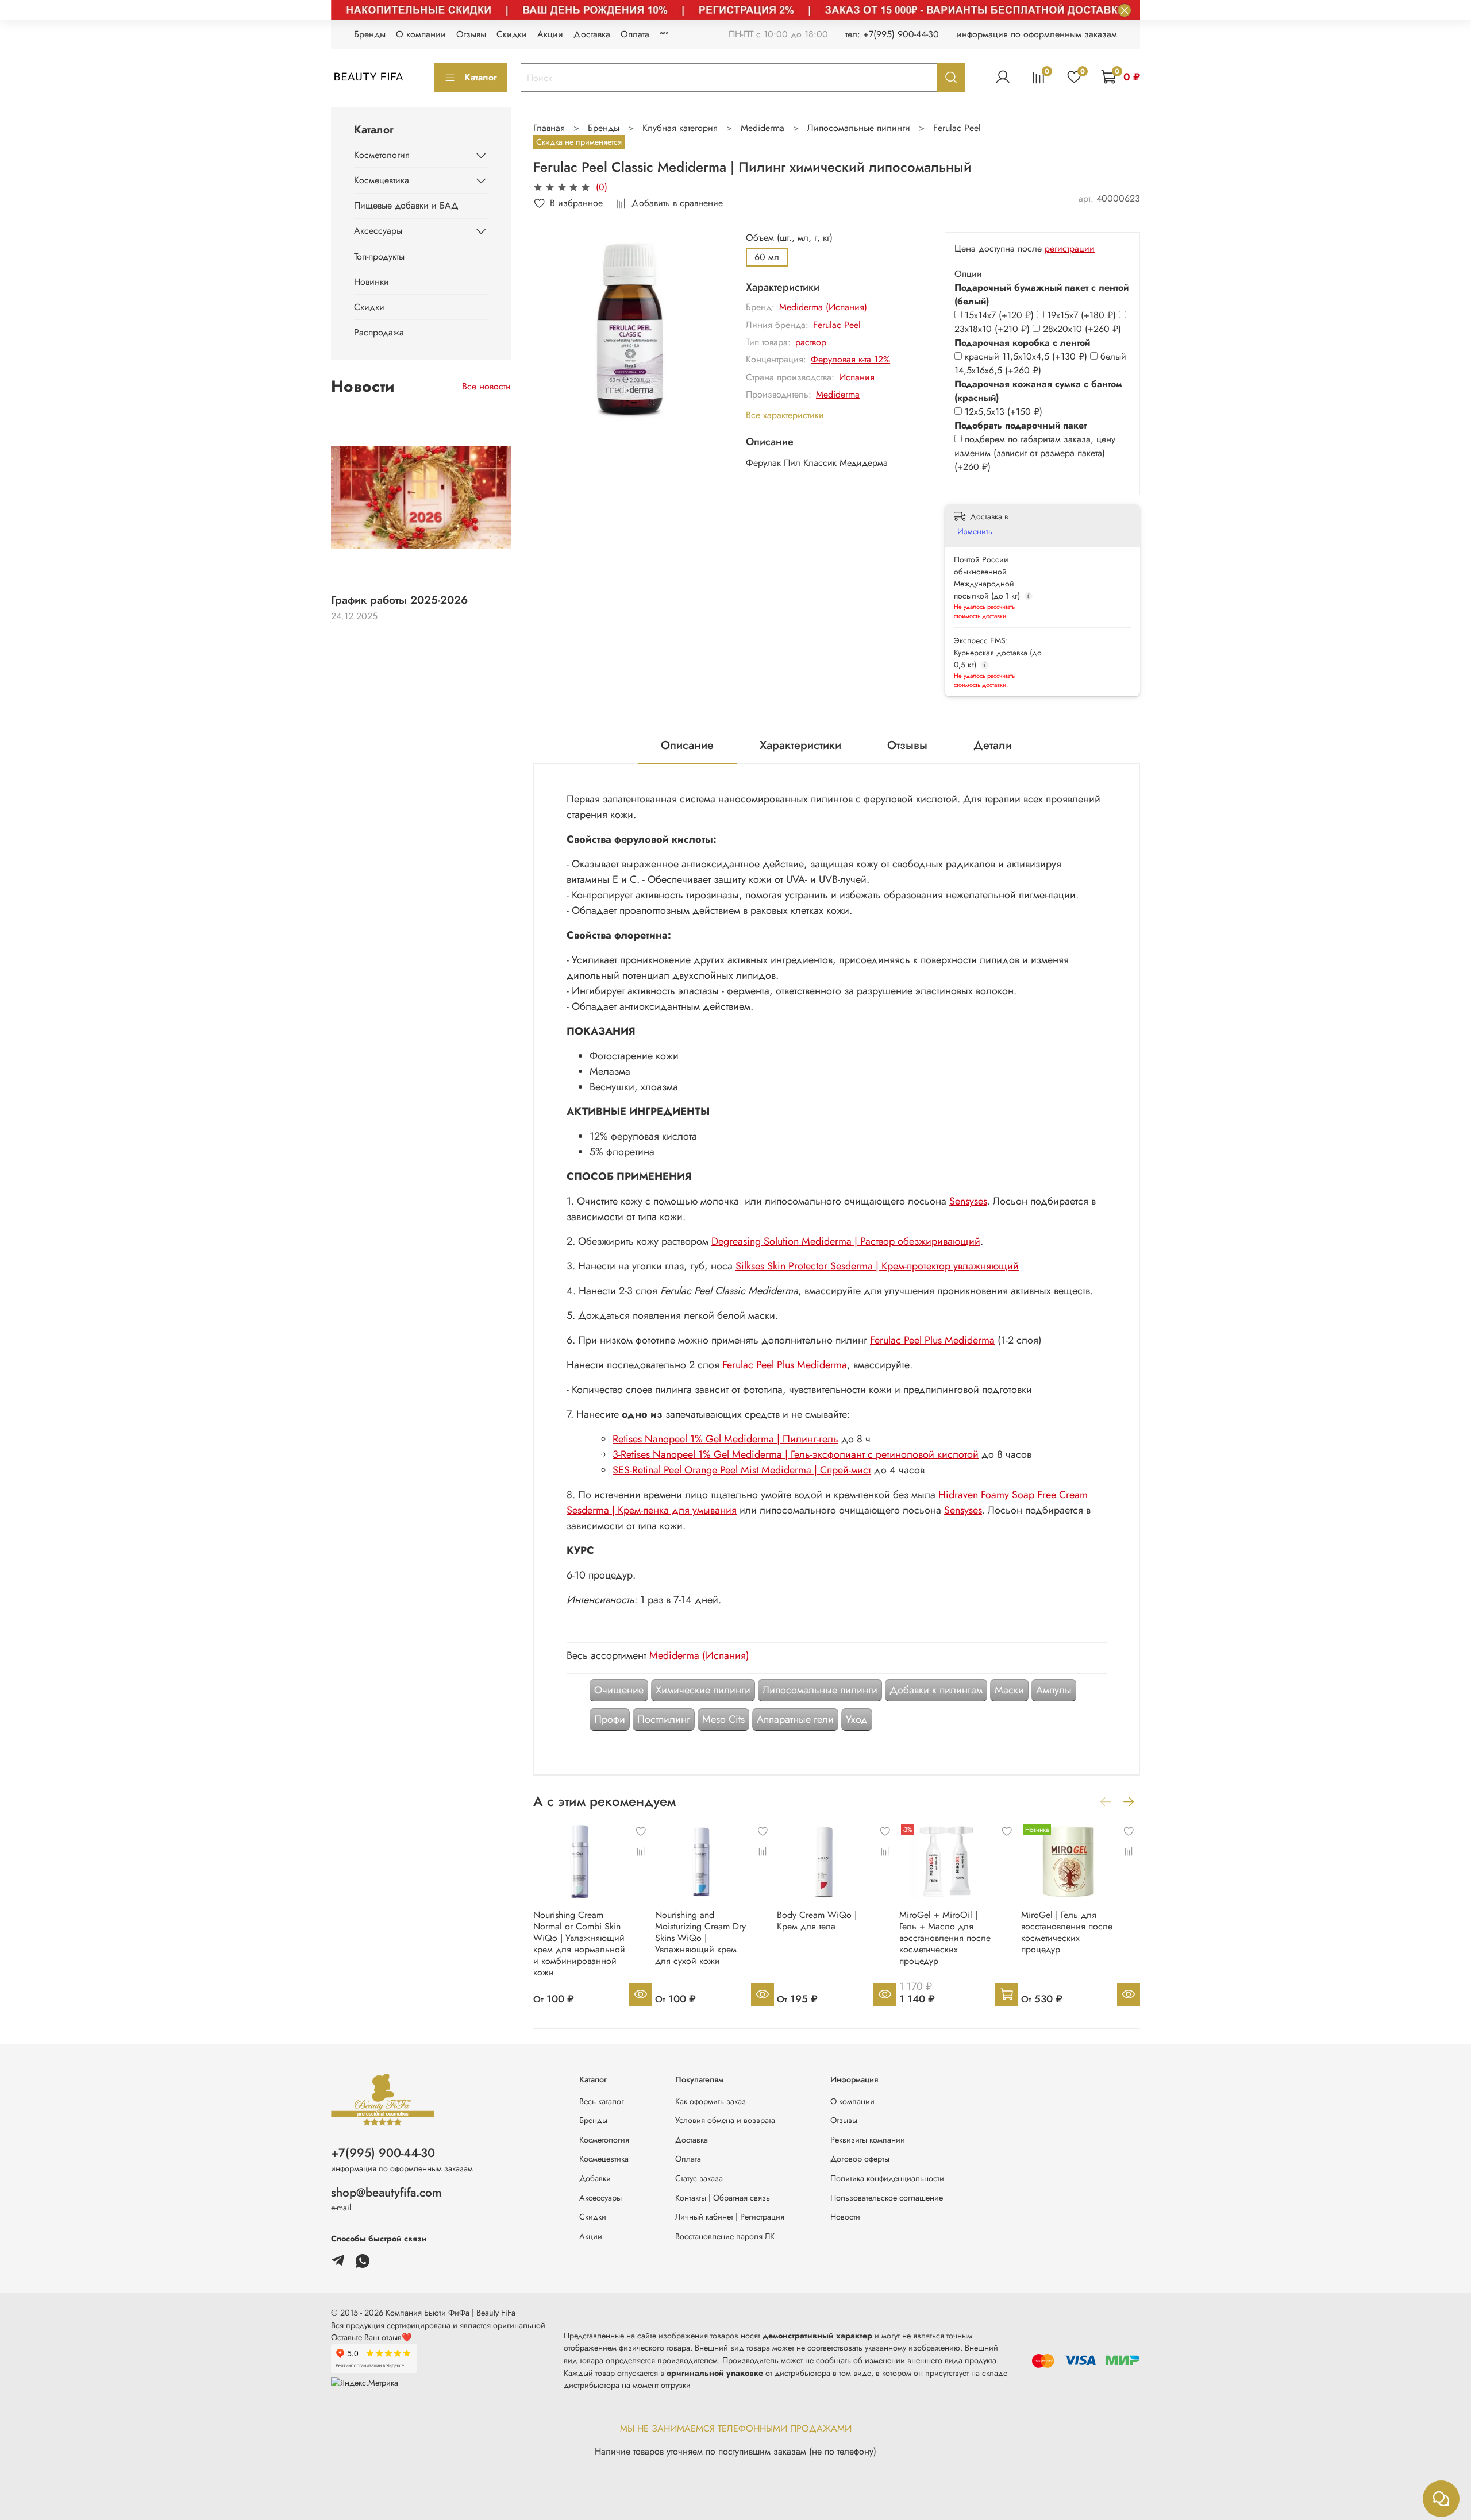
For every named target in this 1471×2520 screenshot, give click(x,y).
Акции (550, 34)
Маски (1009, 1690)
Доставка (592, 34)
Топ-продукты (379, 256)
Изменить (975, 531)
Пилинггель (725, 1439)
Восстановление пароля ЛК (725, 2236)
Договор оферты (860, 2159)
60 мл (767, 257)
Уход (857, 1719)
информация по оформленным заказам (1037, 34)
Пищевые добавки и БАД (406, 205)
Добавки (595, 2178)
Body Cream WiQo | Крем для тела (817, 1921)
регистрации (1070, 248)
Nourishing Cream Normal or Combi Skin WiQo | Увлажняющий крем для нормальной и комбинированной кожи (579, 1944)
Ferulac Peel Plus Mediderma (932, 1340)
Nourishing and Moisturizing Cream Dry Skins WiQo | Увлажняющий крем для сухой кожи (700, 1938)
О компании (421, 34)
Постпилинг (664, 1719)
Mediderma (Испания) (823, 307)
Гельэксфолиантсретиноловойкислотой (796, 1454)
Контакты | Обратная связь (723, 2198)
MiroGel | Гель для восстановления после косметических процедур (1067, 1932)
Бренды (370, 34)
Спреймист (742, 1470)
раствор (811, 342)
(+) (1001, 315)
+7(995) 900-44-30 (383, 2153)
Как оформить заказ (711, 2101)
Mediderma (763, 128)
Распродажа (379, 332)
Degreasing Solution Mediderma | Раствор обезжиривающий (846, 1241)
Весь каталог (602, 2101)
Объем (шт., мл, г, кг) (789, 238)
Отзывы (471, 34)
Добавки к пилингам (936, 1690)
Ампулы (1054, 1690)
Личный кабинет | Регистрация (730, 2217)
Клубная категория (680, 128)
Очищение (619, 1690)
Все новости (486, 386)
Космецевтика (382, 180)
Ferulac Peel (957, 128)
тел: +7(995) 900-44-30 (892, 34)
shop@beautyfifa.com (386, 2193)
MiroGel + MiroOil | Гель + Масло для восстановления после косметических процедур (945, 1938)
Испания (857, 377)
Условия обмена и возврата (725, 2120)
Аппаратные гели (795, 1719)
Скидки (512, 34)
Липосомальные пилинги (859, 128)
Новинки (371, 282)
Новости (845, 2217)
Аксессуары (378, 231)
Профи (610, 1719)
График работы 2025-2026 (399, 600)
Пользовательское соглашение (887, 2198)
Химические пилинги (703, 1690)
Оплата (635, 34)
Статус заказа (699, 2178)
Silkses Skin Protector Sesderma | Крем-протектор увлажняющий (877, 1266)
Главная (549, 128)
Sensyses (968, 1201)
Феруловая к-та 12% (850, 359)
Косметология (382, 155)
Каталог (481, 77)
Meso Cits (723, 1719)
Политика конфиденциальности (887, 2178)
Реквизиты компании (868, 2140)
